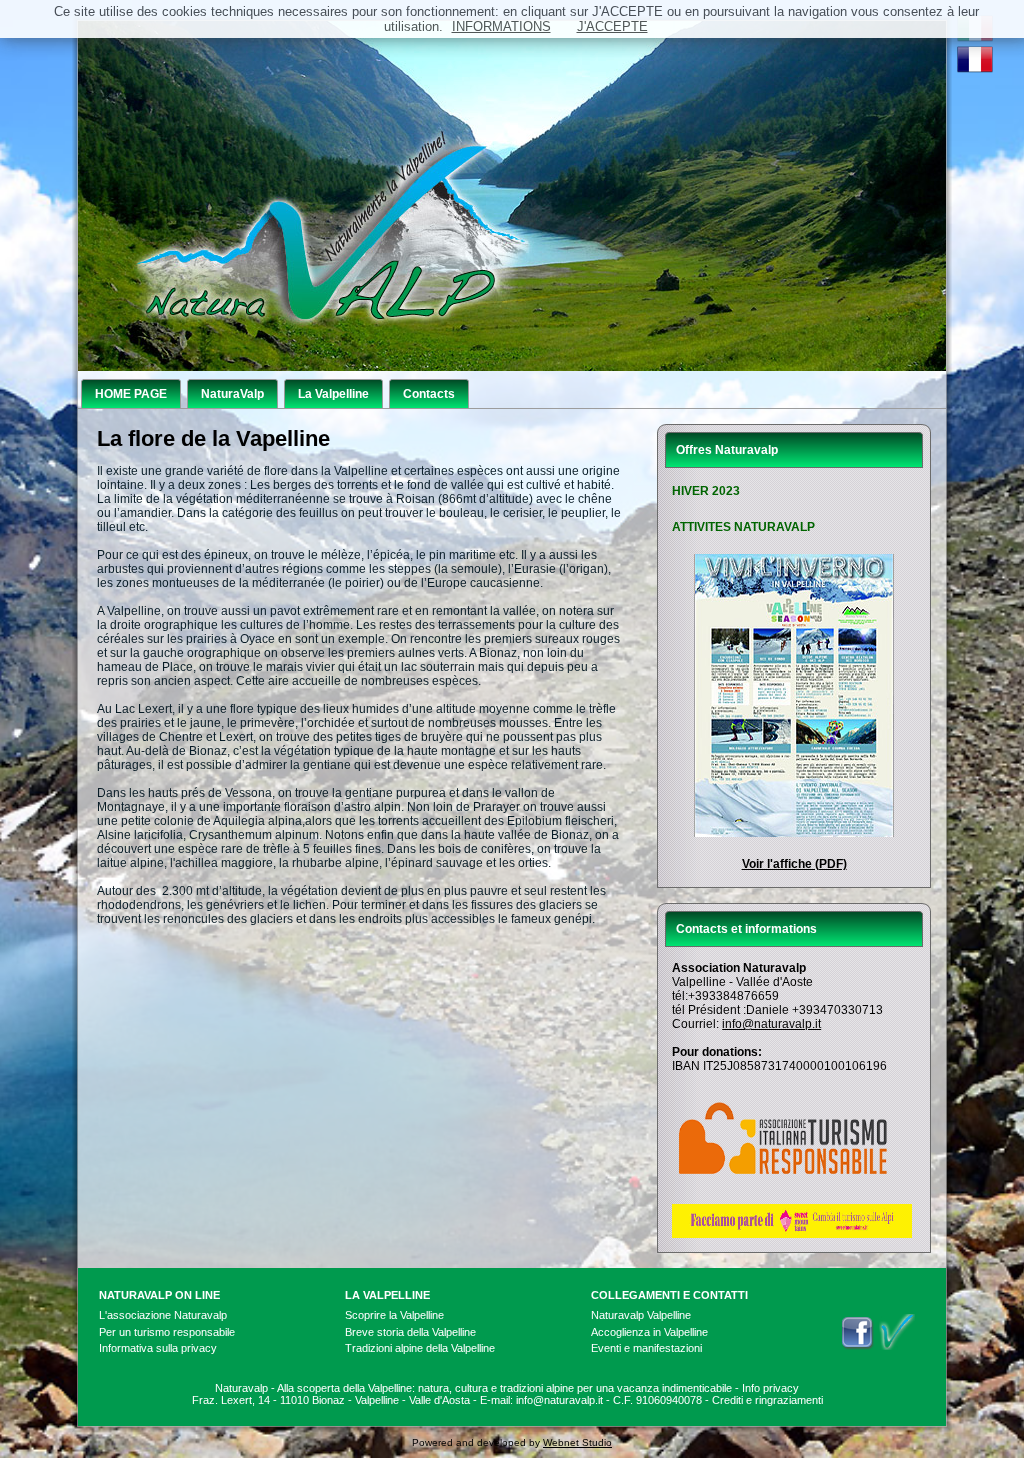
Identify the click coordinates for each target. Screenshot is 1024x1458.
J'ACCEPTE (612, 26)
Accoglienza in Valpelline (649, 1332)
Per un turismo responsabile (167, 1332)
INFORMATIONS (501, 26)
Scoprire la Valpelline (394, 1315)
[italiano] (975, 38)
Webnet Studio (577, 1442)
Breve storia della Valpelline (410, 1332)
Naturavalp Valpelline (641, 1315)
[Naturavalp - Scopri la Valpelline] (897, 1346)
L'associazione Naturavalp (163, 1315)
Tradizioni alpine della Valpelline (420, 1348)
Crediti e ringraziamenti (767, 1400)
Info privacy (770, 1388)
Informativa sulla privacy (158, 1348)
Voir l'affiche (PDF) (794, 864)
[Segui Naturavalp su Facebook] (857, 1346)
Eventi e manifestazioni (646, 1348)
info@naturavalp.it (771, 1024)
